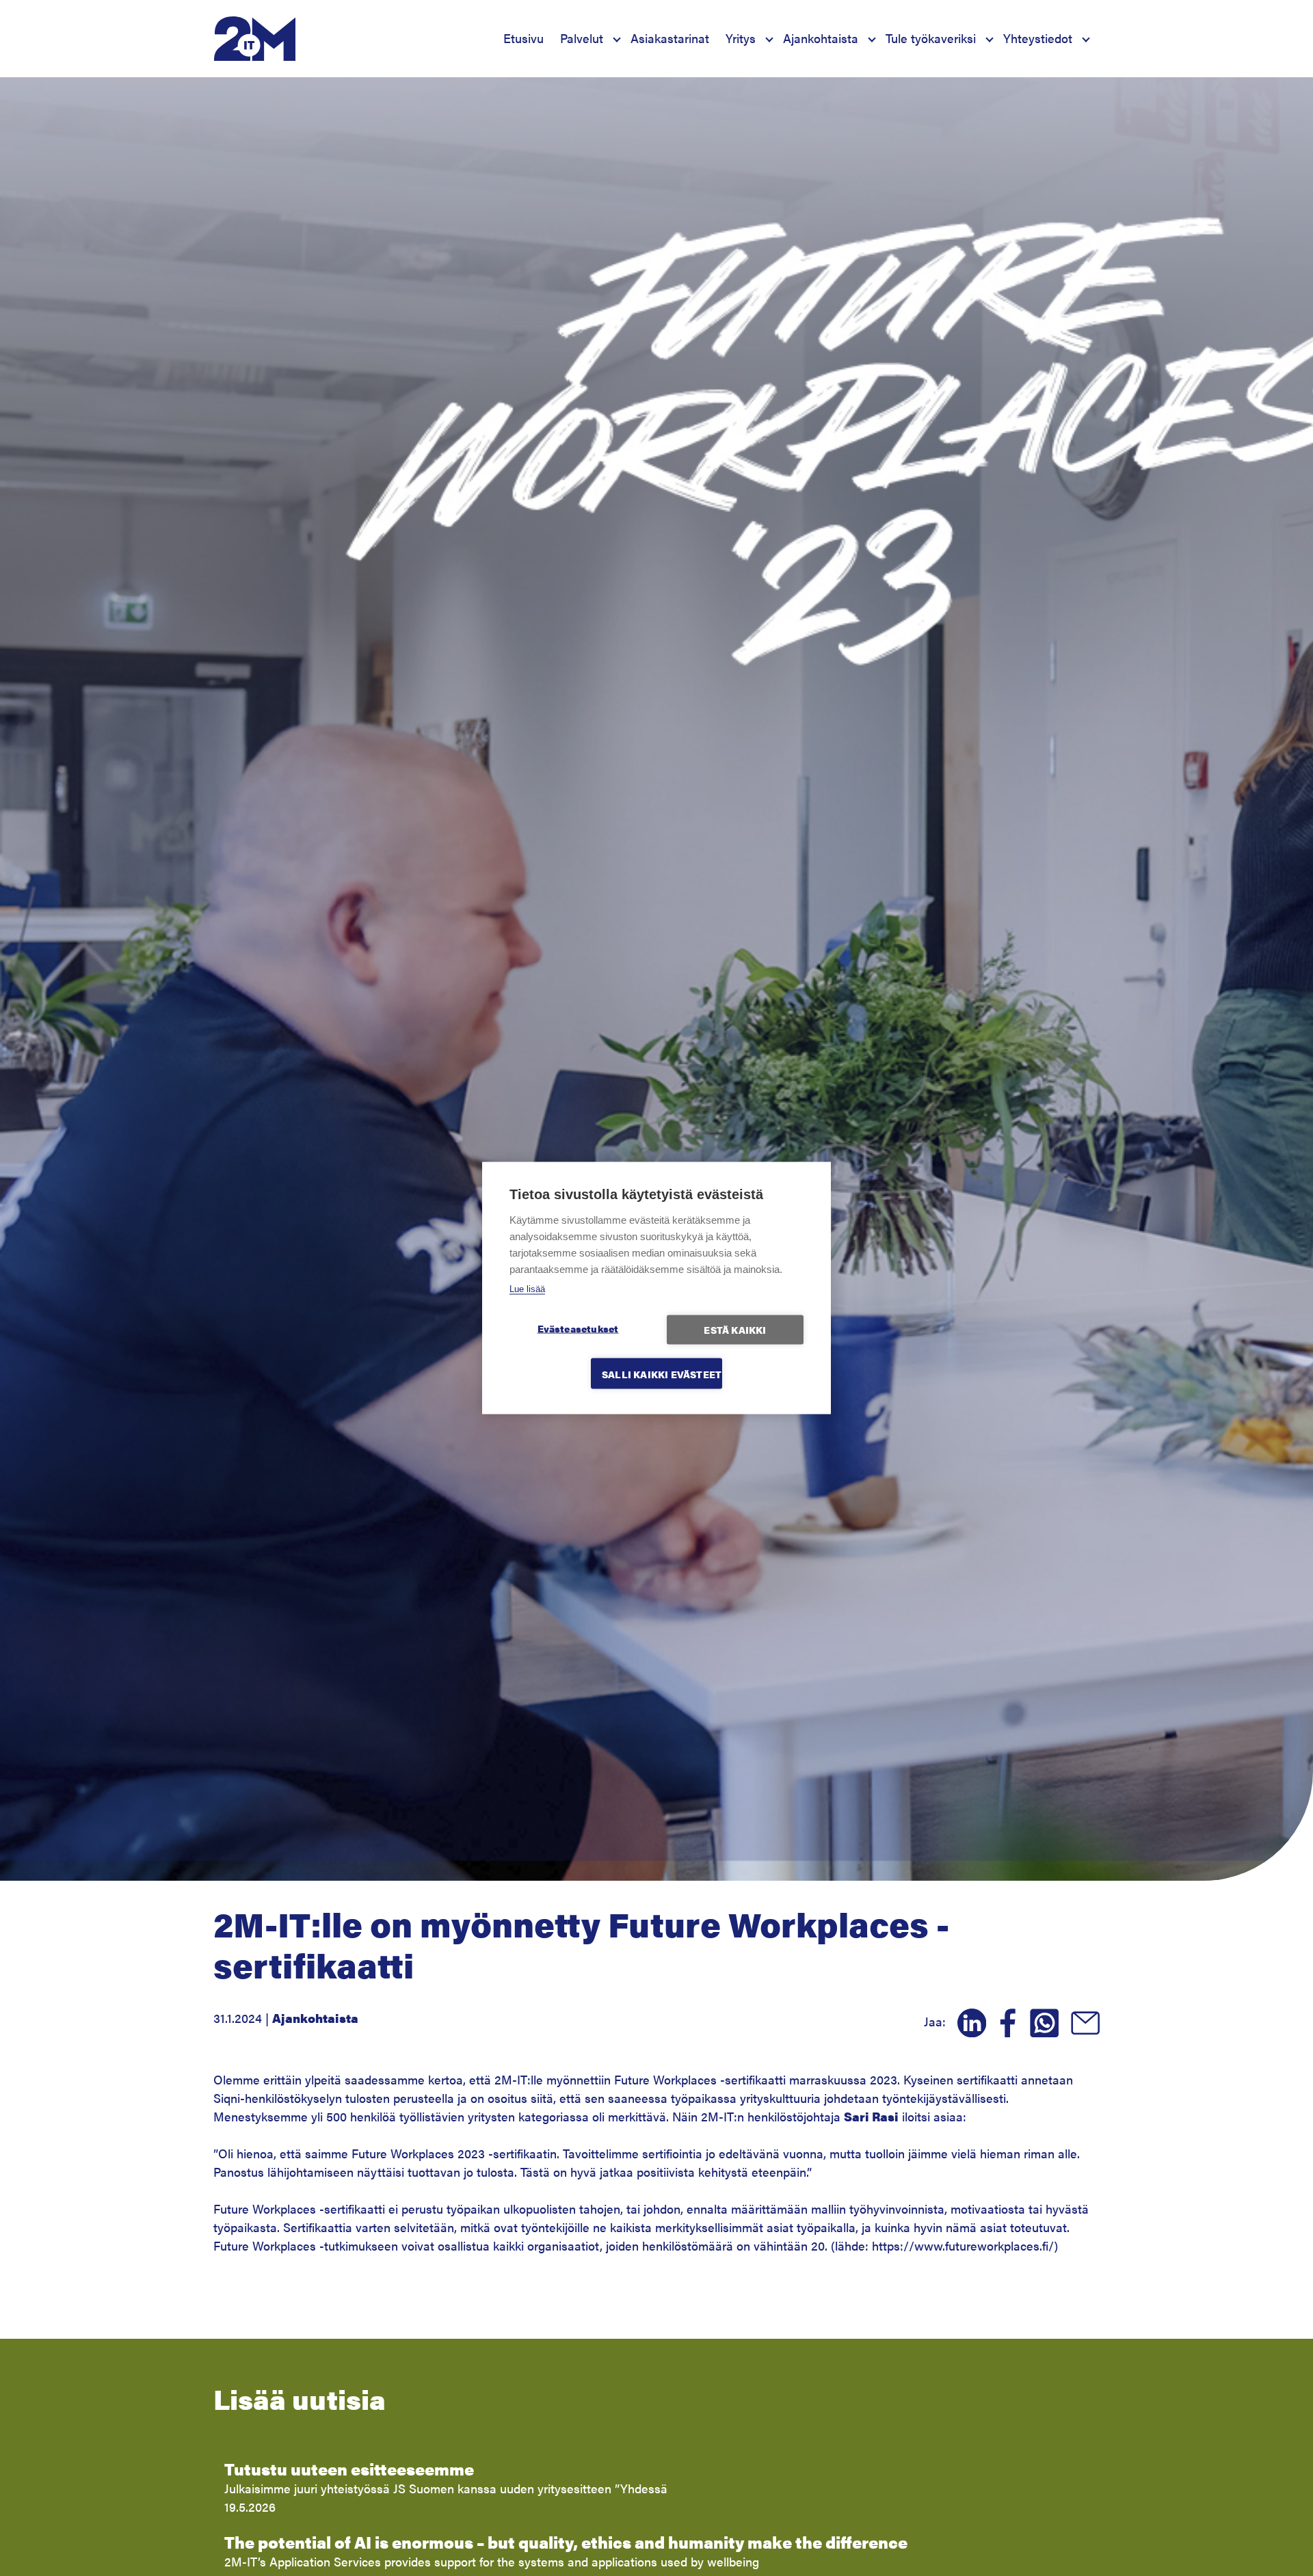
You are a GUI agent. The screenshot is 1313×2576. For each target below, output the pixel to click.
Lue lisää (527, 1289)
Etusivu (523, 38)
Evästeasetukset (578, 1329)
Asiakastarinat (670, 38)
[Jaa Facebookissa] (1004, 2021)
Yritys (741, 38)
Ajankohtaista (821, 38)
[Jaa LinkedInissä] (968, 2021)
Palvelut (582, 38)
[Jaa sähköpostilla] (1081, 2021)
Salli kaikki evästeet (662, 1374)
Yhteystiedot (1038, 38)
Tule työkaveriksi (931, 38)
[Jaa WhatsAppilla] (1040, 2021)
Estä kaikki (735, 1330)
